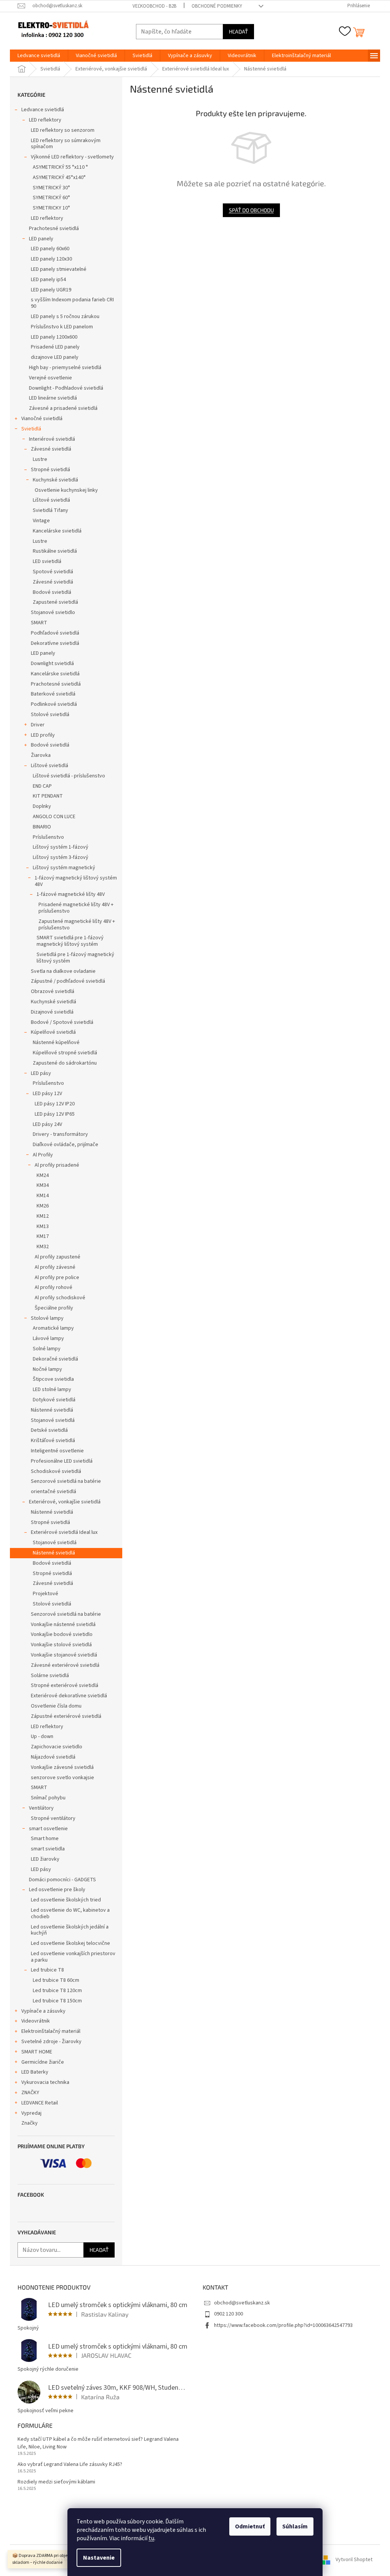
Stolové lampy (47, 1318)
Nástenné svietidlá (52, 1410)
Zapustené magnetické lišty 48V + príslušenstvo (77, 925)
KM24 (43, 1175)
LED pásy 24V (47, 1124)
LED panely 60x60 (50, 249)
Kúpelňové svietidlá (53, 1032)
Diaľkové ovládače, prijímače (66, 1145)
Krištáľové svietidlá (53, 1441)
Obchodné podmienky (217, 6)
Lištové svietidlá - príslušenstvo (69, 776)
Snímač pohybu (48, 1798)
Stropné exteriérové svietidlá (65, 1685)
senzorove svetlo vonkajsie (62, 1778)
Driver (38, 725)
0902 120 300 (229, 2314)
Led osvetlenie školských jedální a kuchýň (70, 1930)
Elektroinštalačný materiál (51, 2031)
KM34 (43, 1185)
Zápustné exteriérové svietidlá (66, 1716)
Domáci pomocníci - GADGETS (62, 1880)
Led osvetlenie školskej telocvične (70, 1943)
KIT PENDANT (48, 796)
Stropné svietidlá (50, 470)
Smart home (45, 1839)
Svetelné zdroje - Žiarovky (51, 2042)
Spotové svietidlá (53, 572)
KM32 (43, 1247)
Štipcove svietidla (53, 1379)
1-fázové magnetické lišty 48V (71, 894)
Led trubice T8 (47, 1970)
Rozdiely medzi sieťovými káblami (56, 2482)
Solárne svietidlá (50, 1676)
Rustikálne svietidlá (55, 551)
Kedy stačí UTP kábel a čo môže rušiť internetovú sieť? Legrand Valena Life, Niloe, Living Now (98, 2443)
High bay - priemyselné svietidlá (65, 368)
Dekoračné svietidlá (55, 1359)
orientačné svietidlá (54, 1492)
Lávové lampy (48, 1338)
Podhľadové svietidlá (55, 633)
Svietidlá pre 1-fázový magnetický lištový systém (75, 958)
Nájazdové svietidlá (53, 1757)
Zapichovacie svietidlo (57, 1747)
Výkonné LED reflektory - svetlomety (72, 157)
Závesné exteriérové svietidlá (65, 1665)
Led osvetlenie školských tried (66, 1900)
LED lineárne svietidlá (53, 398)
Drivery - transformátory (60, 1134)
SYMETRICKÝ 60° (51, 198)
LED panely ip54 (48, 280)
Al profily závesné (55, 1267)
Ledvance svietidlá (43, 110)
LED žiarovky (45, 1859)
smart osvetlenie (48, 1829)
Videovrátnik (36, 2021)
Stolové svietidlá (50, 715)
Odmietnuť (250, 2526)
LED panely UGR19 (51, 290)
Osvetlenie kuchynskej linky (66, 490)
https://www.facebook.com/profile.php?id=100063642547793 (283, 2325)
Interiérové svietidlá (52, 439)
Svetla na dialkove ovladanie (63, 971)
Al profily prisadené (57, 1165)
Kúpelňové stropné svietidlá (65, 1053)
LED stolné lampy (52, 1390)
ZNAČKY (30, 2093)
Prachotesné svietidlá (54, 229)
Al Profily (43, 1155)
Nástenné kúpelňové (56, 1043)
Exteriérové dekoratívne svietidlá (69, 1696)
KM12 (43, 1216)
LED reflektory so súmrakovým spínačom (66, 144)
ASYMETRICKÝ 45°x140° (59, 177)
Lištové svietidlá (51, 500)
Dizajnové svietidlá (52, 1012)
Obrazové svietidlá (53, 991)
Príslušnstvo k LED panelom (62, 327)
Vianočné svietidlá (42, 419)
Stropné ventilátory (53, 1818)
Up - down (42, 1737)
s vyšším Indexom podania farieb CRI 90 (72, 303)
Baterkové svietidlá (53, 694)
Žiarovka (41, 755)
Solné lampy (47, 1349)
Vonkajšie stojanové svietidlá (64, 1655)
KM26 (43, 1206)
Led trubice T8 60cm (56, 1980)
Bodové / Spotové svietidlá (62, 1022)
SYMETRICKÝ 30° (51, 188)
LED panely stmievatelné (59, 269)
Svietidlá (31, 429)
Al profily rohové (54, 1287)
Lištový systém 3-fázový (61, 857)
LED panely (41, 239)
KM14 (43, 1196)
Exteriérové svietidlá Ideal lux (64, 1532)
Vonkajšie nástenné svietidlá (63, 1625)
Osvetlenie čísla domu (56, 1706)
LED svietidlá (47, 561)
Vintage (41, 521)
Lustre (40, 459)
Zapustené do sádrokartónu (65, 1063)
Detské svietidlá (49, 1430)
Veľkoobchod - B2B (154, 6)
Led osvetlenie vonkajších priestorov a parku (73, 1957)
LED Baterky (35, 2072)
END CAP (42, 786)
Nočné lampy (47, 1369)
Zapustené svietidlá (55, 602)
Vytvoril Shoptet (354, 2560)
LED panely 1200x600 (54, 337)
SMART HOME (37, 2052)
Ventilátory (41, 1808)
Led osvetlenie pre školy (57, 1890)
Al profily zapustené (58, 1257)
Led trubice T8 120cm (57, 1991)
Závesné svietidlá (51, 449)
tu (151, 2538)
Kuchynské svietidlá (55, 480)
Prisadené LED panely (55, 347)
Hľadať (238, 31)
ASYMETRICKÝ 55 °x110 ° (60, 167)
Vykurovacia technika (45, 2082)
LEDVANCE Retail (40, 2103)
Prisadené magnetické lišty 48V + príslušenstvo (76, 908)
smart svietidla (48, 1849)
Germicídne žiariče (43, 2062)
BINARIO (42, 827)
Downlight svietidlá (52, 664)
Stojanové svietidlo (53, 612)
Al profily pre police (57, 1278)
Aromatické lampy (53, 1328)
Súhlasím (295, 2526)
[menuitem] (39, 56)
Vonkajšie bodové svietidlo (62, 1634)
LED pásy (41, 1073)
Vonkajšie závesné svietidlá (62, 1767)
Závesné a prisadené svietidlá (63, 408)
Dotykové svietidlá (54, 1400)
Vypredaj (31, 2113)
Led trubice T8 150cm (57, 2001)
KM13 (43, 1226)
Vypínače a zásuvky (43, 2011)
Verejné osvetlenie (50, 378)
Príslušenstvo (48, 837)
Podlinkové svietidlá (54, 704)
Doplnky (42, 806)
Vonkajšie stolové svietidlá (61, 1645)
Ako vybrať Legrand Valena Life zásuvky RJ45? (70, 2465)
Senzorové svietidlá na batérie (66, 1481)
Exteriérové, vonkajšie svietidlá (65, 1502)
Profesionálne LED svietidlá (62, 1461)
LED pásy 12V (47, 1094)
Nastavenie (99, 2558)
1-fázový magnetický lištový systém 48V (76, 881)
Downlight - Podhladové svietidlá (66, 388)
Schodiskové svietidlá (56, 1471)
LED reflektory (45, 120)
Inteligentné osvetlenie (57, 1451)
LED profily (43, 735)
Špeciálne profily (54, 1308)
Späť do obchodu (251, 210)
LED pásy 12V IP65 (55, 1114)
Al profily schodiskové (60, 1298)
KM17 (43, 1236)
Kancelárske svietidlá (57, 531)
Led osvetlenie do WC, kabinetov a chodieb (70, 1913)
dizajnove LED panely (55, 357)
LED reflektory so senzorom (63, 130)
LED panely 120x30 (51, 259)
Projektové (46, 1594)
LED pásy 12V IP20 (55, 1104)
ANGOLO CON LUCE (54, 817)
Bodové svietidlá (52, 592)
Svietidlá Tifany (50, 510)
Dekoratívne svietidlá (55, 643)
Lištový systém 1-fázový (61, 847)
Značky (30, 2123)
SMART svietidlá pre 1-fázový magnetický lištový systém (70, 941)
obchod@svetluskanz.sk (242, 2303)
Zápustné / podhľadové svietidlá (68, 981)
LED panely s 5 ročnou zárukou (65, 317)
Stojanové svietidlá (53, 1420)
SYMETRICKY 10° (51, 208)
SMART (39, 623)
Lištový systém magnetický (64, 868)
